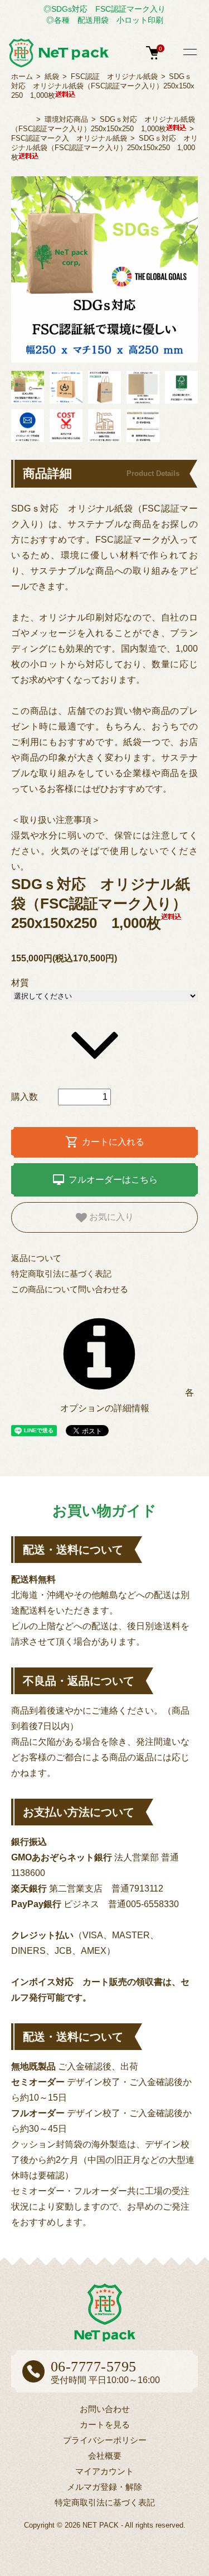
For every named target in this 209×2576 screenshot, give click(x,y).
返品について (36, 1258)
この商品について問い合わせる (70, 1289)
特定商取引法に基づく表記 (61, 1274)
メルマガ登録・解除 (104, 2487)
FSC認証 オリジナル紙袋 (114, 76)
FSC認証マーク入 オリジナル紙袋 (69, 138)
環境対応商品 (66, 119)
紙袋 (52, 76)
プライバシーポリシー (105, 2440)
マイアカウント (104, 2471)
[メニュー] (189, 53)
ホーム (22, 76)
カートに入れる (105, 1142)
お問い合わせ (105, 2409)
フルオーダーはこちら (105, 1180)
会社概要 (105, 2456)
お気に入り (110, 1217)
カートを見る (105, 2424)
